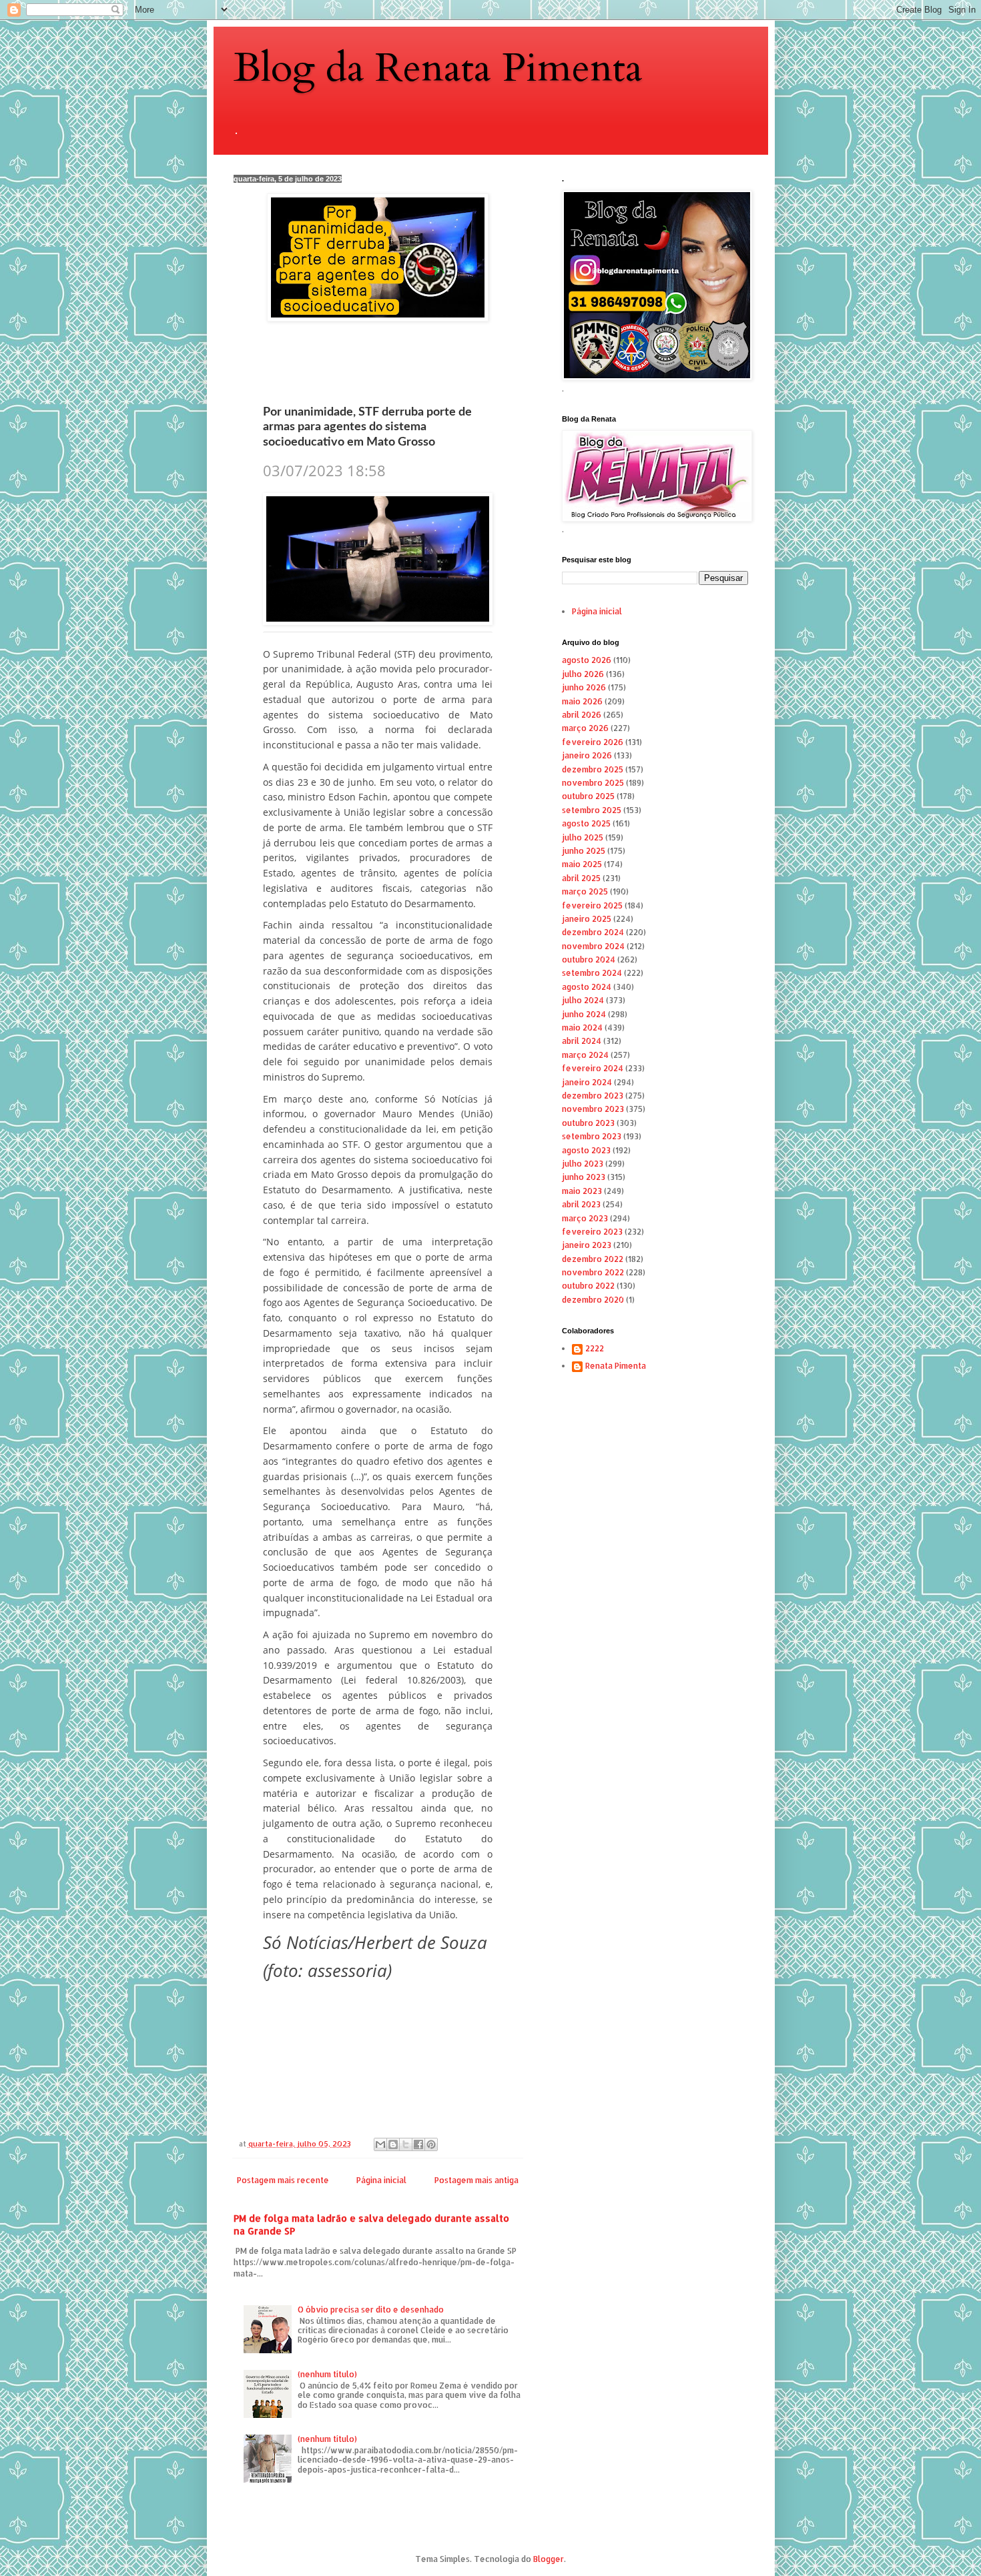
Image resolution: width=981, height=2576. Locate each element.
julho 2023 (583, 1164)
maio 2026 (582, 701)
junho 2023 (584, 1177)
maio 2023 (582, 1191)
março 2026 (585, 728)
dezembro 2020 (593, 1300)
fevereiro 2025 (592, 905)
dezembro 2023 (593, 1096)
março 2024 (585, 1055)
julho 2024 (583, 1000)
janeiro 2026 (587, 755)
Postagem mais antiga (476, 2180)
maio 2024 (582, 1028)
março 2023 (585, 1218)
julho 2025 (583, 837)
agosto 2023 (586, 1150)
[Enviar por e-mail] (380, 2144)
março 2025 (585, 891)
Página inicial (381, 2180)
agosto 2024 (587, 987)
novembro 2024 (593, 946)
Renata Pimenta (616, 1366)
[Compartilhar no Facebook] (418, 2144)
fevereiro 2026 (593, 742)
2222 (595, 1349)
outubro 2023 (588, 1123)
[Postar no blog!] (393, 2144)
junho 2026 (584, 687)
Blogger (549, 2559)
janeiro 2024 (587, 1082)
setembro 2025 (592, 810)
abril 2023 (581, 1204)
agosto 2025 (586, 823)
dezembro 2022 (593, 1259)
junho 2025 (584, 851)
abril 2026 (582, 715)
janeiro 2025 (587, 919)
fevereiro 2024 (593, 1068)
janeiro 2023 (587, 1245)
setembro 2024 (592, 973)
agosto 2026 (587, 660)
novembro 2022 (593, 1272)
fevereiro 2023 (592, 1232)
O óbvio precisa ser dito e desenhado (371, 2310)
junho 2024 (584, 1014)
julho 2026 (583, 674)
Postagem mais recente (283, 2180)
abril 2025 (581, 878)
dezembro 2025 (593, 769)
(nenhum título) (327, 2374)
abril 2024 (582, 1041)
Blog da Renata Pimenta (438, 68)
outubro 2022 (588, 1286)
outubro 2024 (589, 959)
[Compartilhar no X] (406, 2144)
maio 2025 (582, 864)
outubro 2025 (588, 796)
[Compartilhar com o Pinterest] (431, 2144)
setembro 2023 (592, 1136)
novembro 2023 (593, 1109)
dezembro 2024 (593, 932)
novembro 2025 (593, 783)
